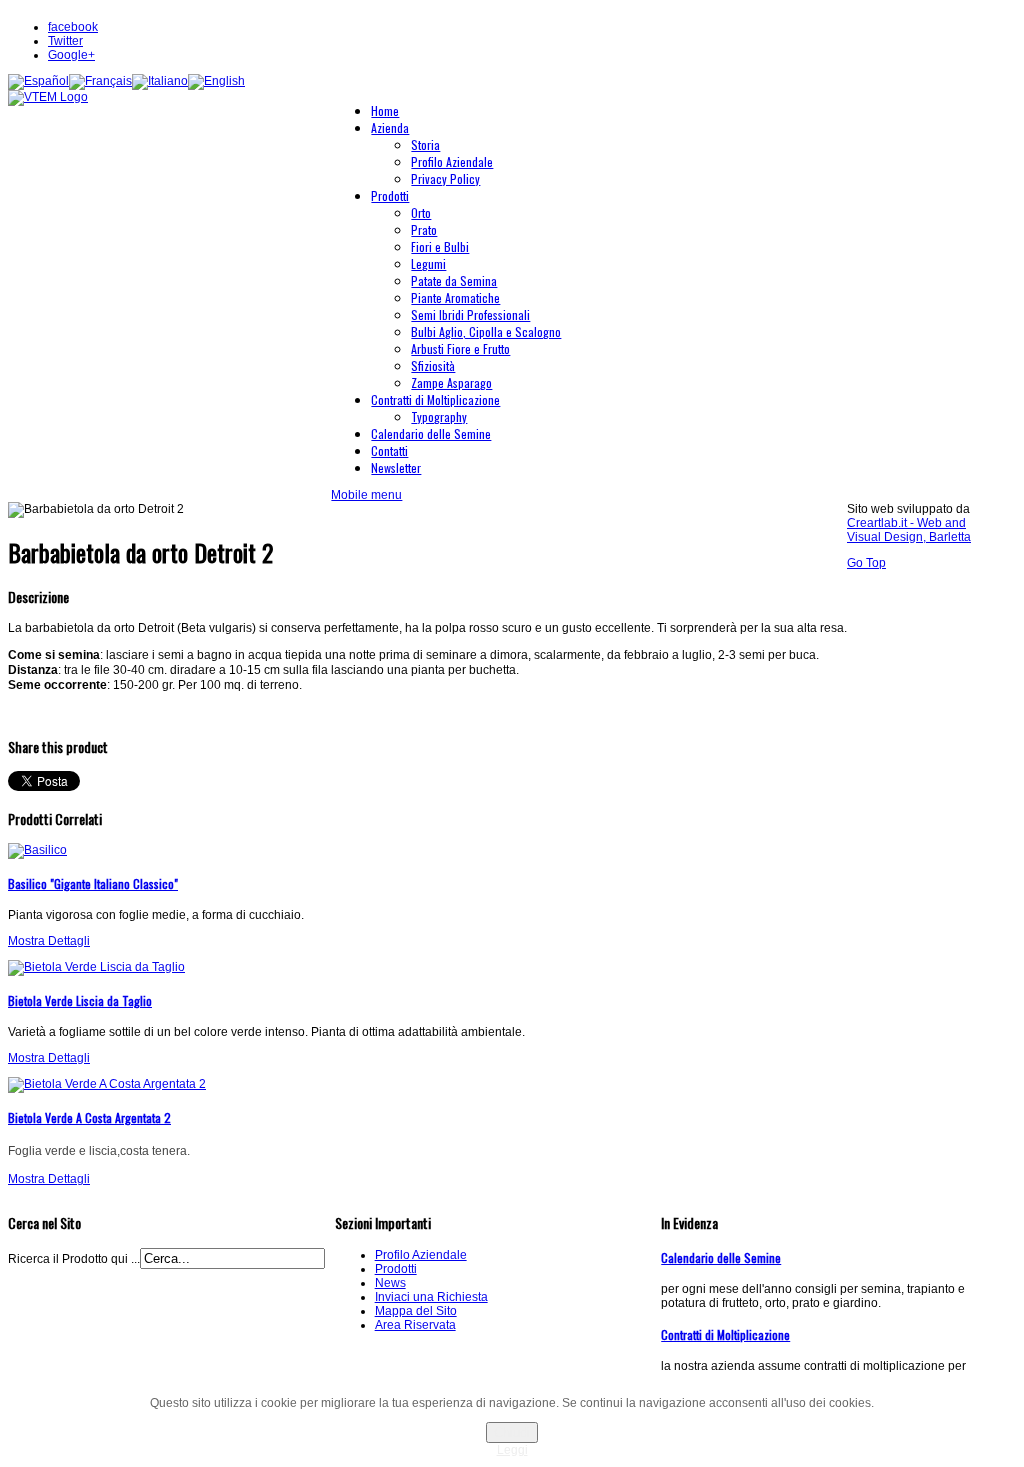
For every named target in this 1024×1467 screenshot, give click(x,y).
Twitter (65, 41)
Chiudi (512, 1432)
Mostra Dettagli (49, 941)
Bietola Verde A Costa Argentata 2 (89, 1117)
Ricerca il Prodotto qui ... (74, 1259)
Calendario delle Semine (721, 1257)
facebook (73, 27)
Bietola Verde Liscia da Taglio (80, 1000)
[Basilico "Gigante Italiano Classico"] (37, 850)
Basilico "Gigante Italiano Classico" (93, 883)
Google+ (71, 55)
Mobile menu (366, 495)
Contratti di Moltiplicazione (725, 1334)
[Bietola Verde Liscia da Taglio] (96, 967)
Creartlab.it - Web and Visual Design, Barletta (909, 530)
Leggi (512, 1450)
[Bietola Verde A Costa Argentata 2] (107, 1084)
